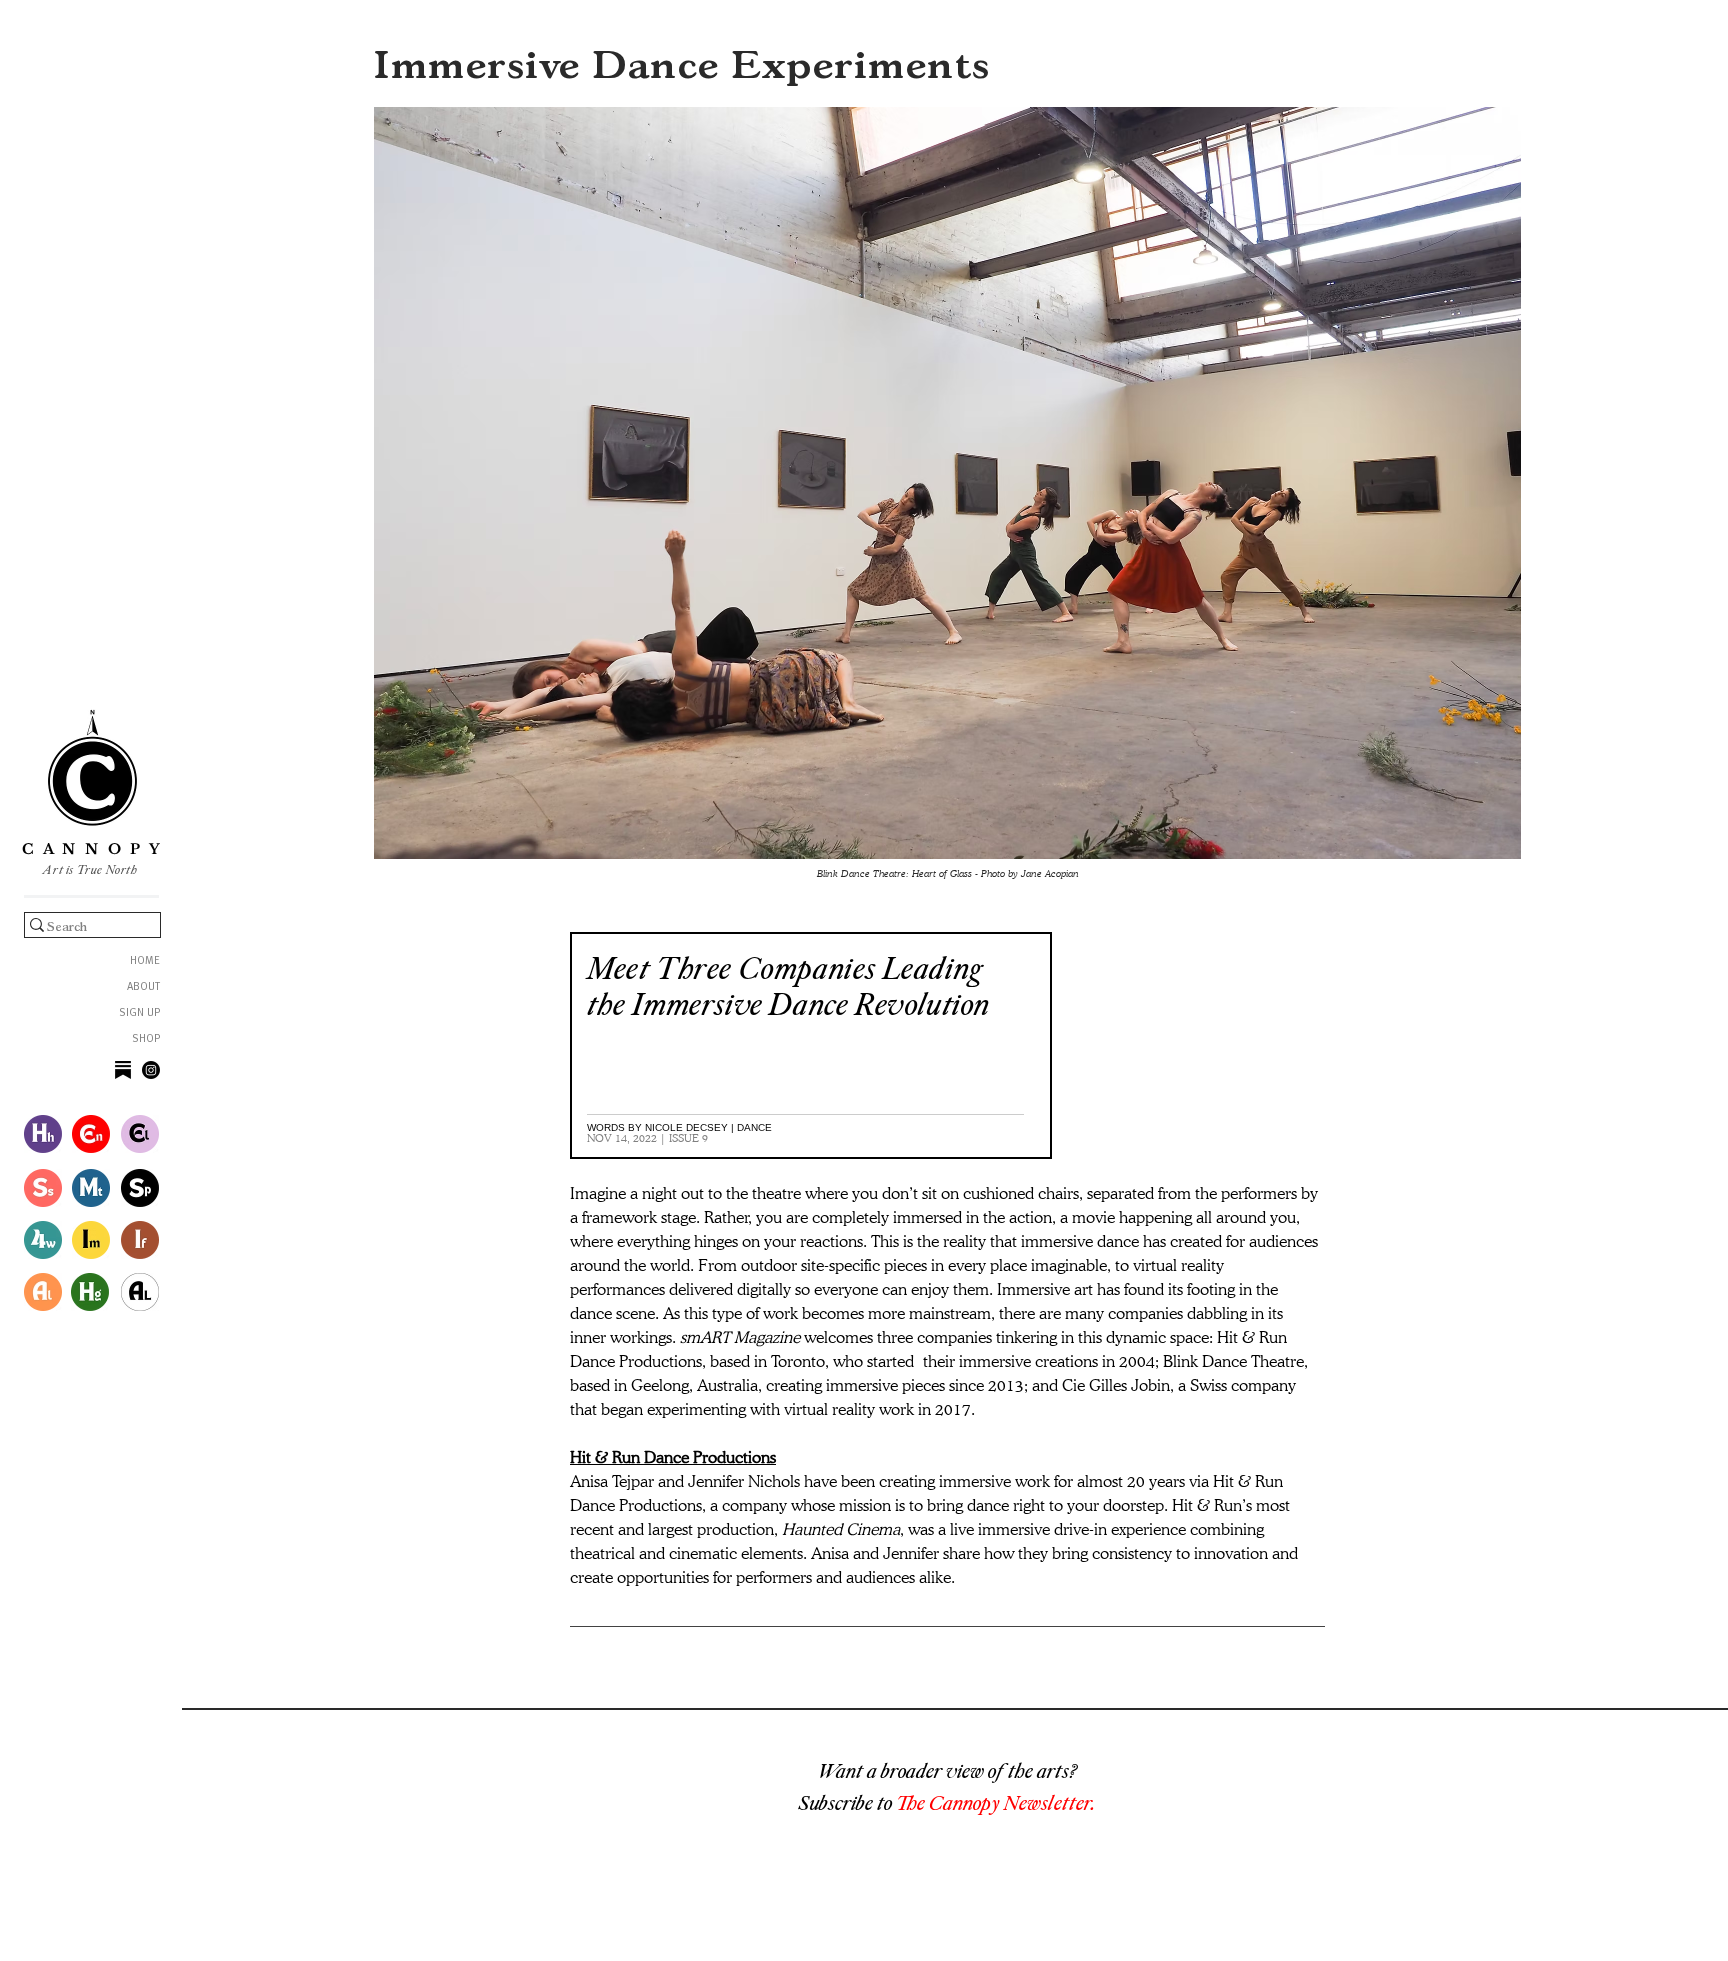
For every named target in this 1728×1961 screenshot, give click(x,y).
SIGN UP (139, 1013)
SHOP (146, 1039)
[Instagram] (151, 1070)
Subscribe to (847, 1803)
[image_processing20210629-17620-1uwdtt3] (123, 1070)
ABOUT (143, 987)
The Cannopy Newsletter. (996, 1803)
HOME (145, 961)
